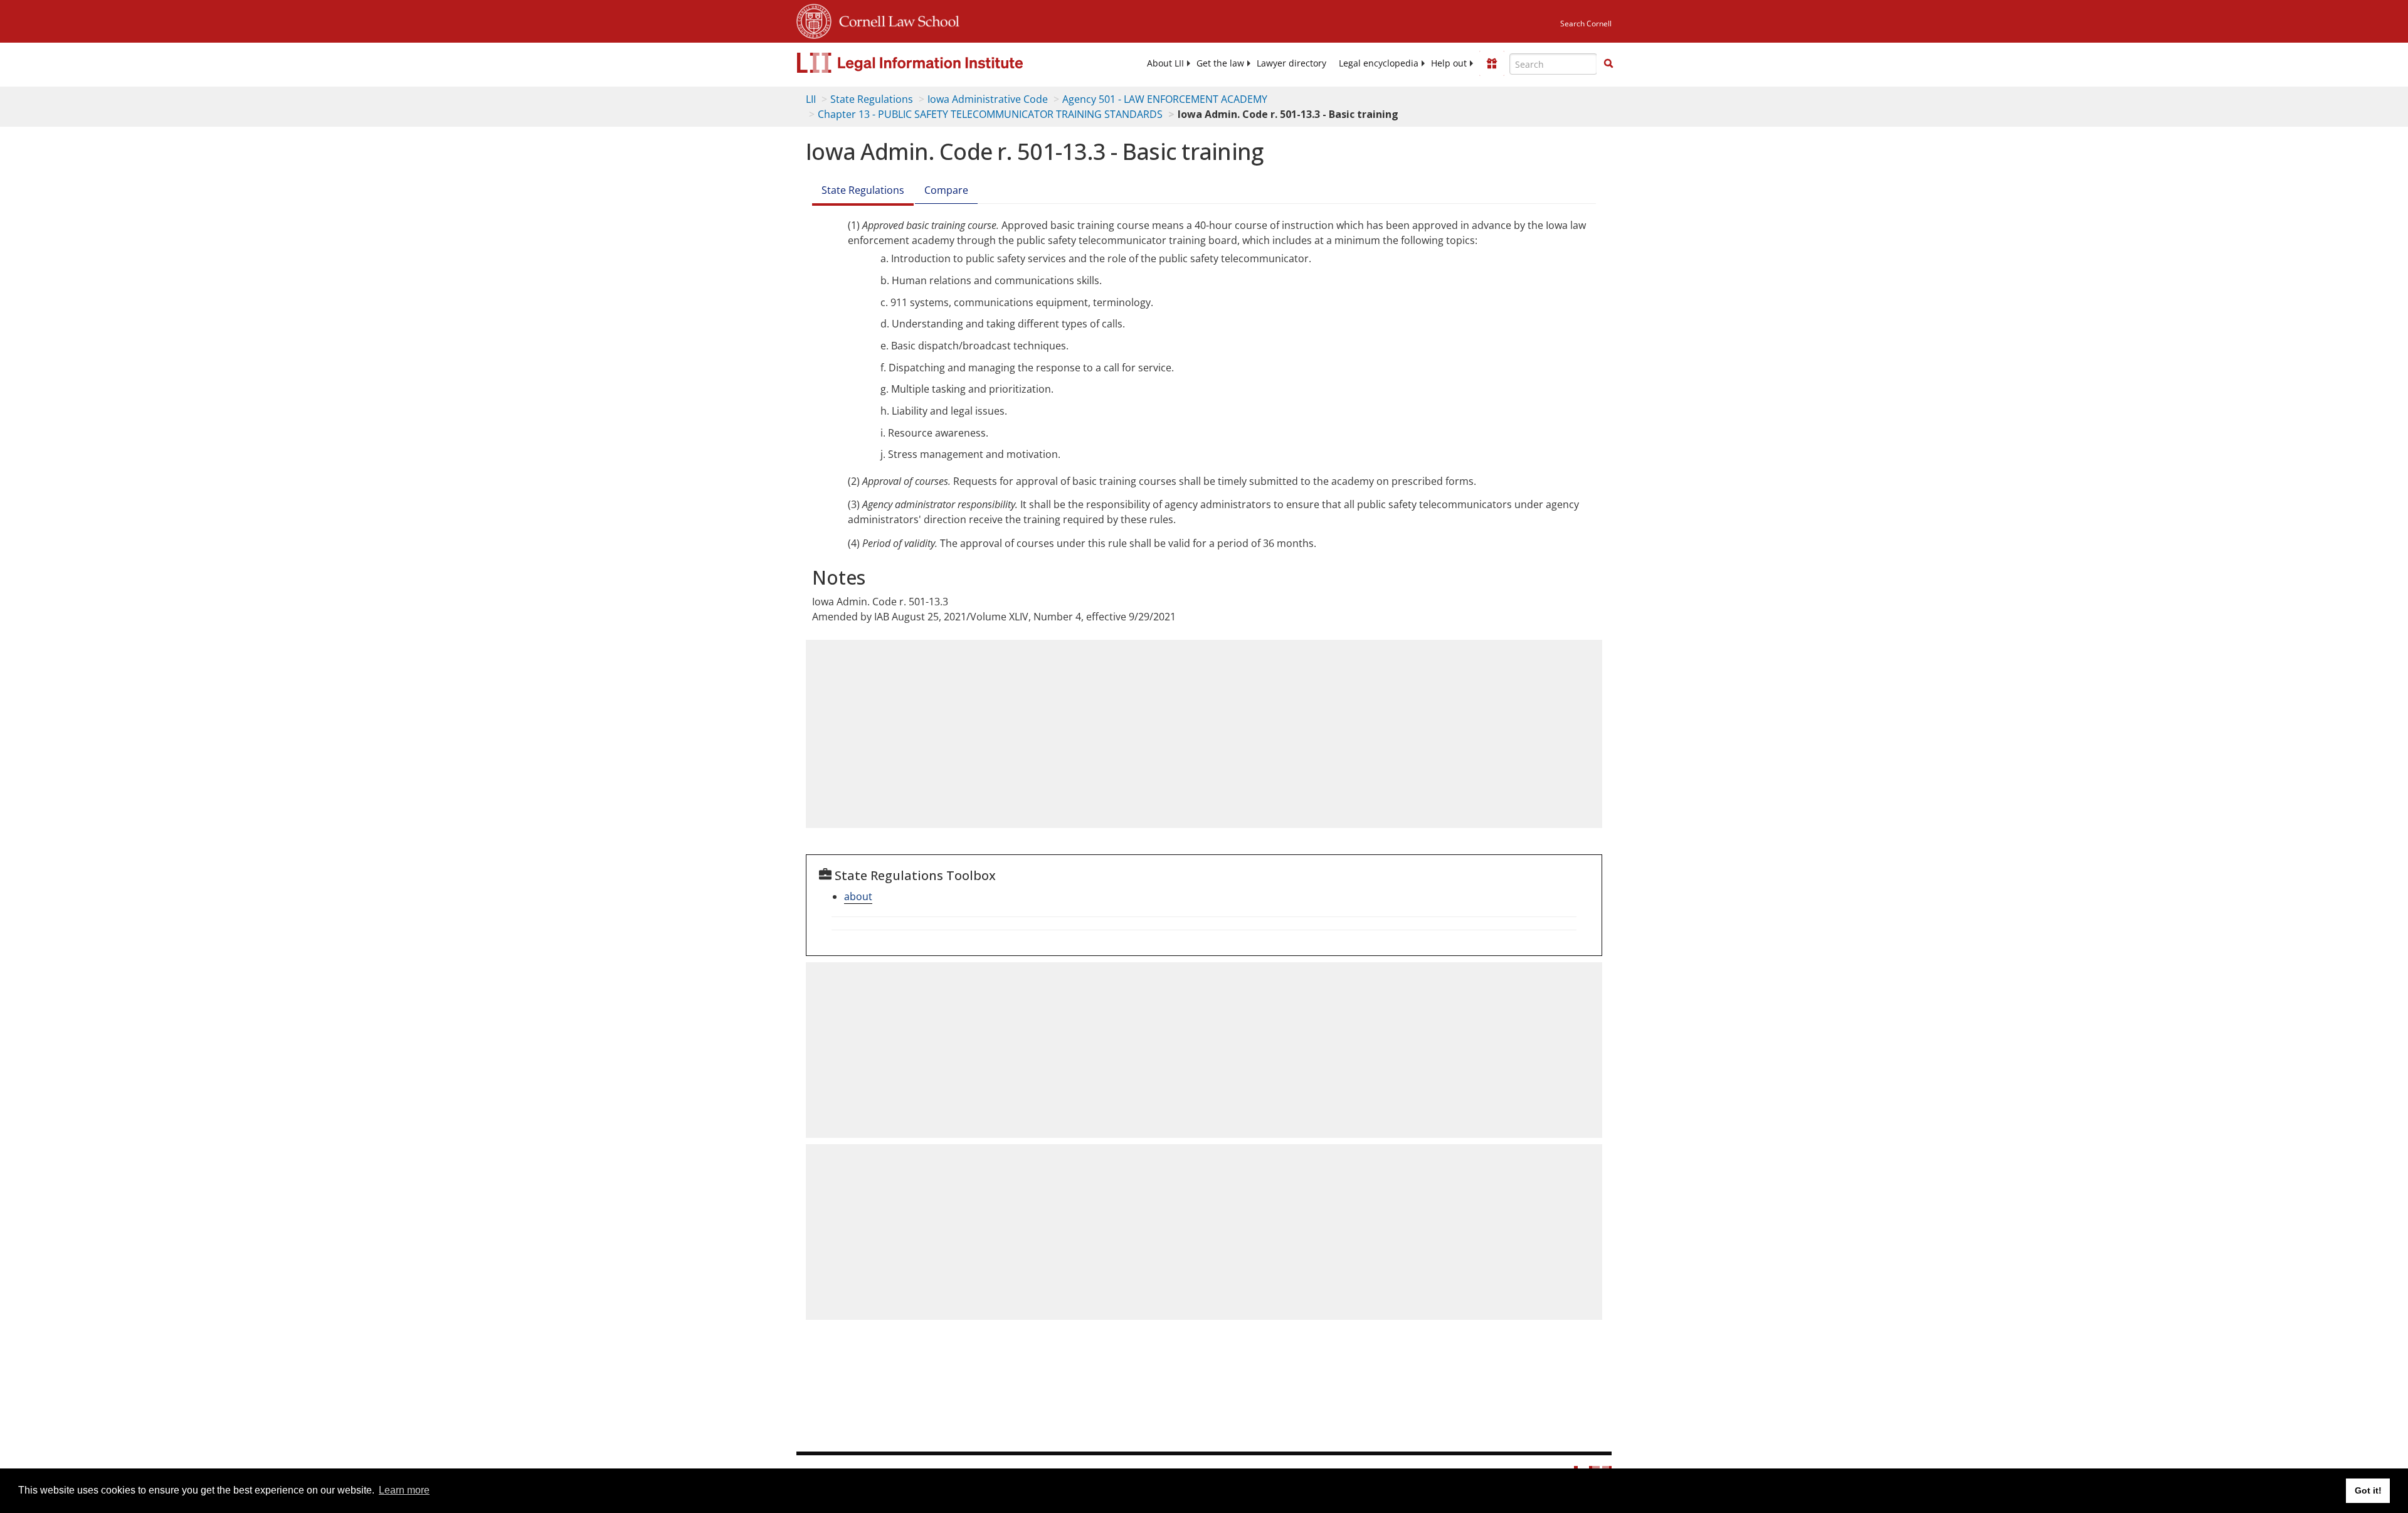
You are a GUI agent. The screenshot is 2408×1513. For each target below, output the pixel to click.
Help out (1449, 63)
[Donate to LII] (1492, 63)
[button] (1608, 63)
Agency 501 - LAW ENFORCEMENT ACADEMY (1165, 99)
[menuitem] (1165, 63)
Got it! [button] (2368, 1490)
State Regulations (872, 99)
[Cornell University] (814, 19)
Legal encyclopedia (1379, 63)
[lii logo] (937, 63)
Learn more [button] (404, 1490)
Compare (946, 190)
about (858, 896)
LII (811, 99)
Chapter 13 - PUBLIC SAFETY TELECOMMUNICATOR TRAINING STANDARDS (990, 114)
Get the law (1220, 63)
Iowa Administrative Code (988, 99)
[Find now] (1608, 64)
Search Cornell (1586, 24)
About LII (1165, 63)
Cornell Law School (895, 19)
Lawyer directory (1291, 63)
